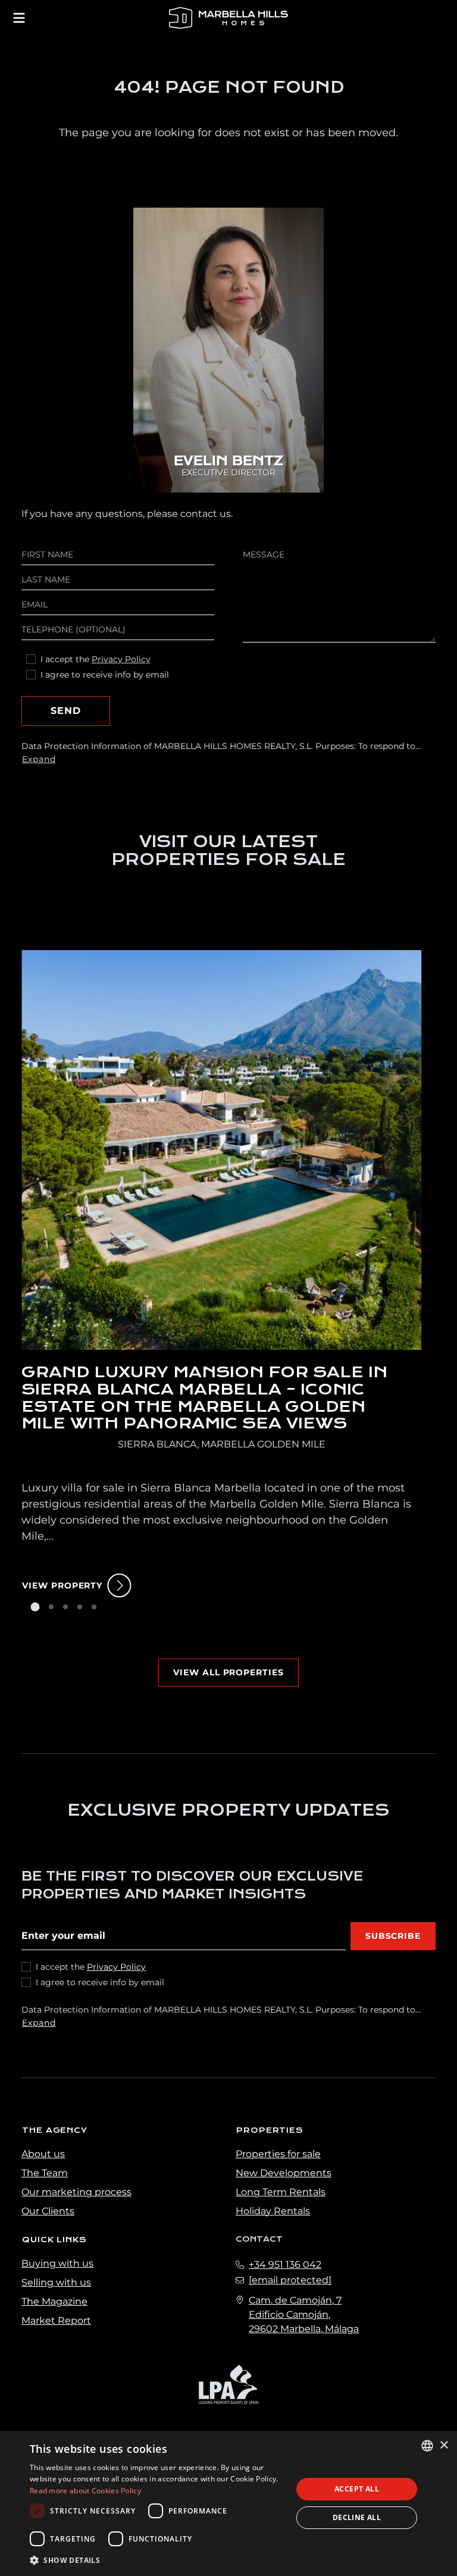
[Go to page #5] (94, 1607)
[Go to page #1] (35, 1607)
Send (66, 711)
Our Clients (48, 2211)
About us (43, 2154)
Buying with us (57, 2263)
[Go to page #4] (80, 1607)
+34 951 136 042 (285, 2265)
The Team (45, 2173)
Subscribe (393, 1936)
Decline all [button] (357, 2517)
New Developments (284, 2173)
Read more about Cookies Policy (85, 2491)
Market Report (56, 2320)
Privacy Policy (121, 659)
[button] (157, 2560)
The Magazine (54, 2301)
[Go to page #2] (51, 1607)
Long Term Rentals (281, 2192)
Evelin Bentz (228, 461)
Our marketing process (76, 2192)
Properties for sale (278, 2154)
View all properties (228, 1672)
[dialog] (228, 2503)
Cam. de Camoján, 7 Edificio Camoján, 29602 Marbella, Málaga (304, 2315)
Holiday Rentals (273, 2211)
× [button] (444, 2445)
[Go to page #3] (65, 1607)
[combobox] (427, 2446)
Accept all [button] (357, 2489)
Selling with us (56, 2282)
